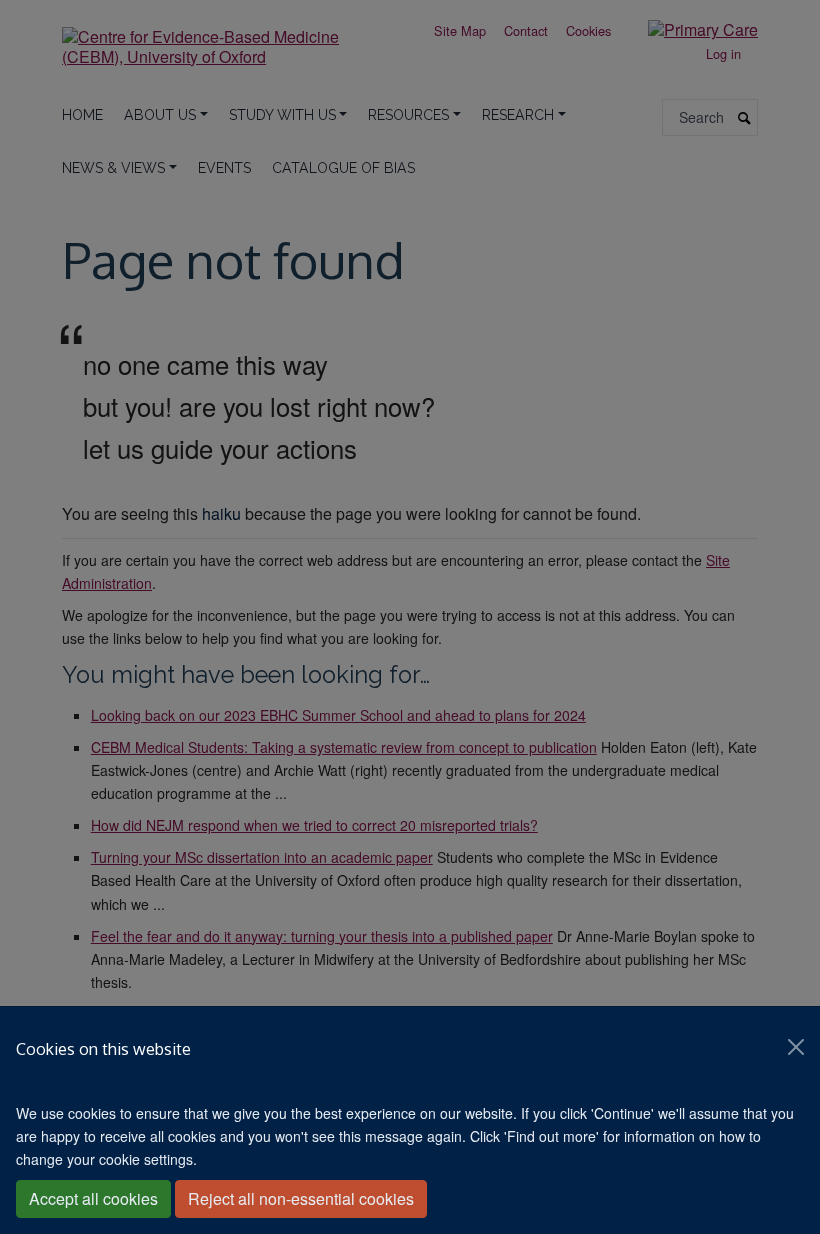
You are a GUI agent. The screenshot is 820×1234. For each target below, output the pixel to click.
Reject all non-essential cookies (301, 1198)
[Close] (796, 1047)
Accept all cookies (93, 1198)
